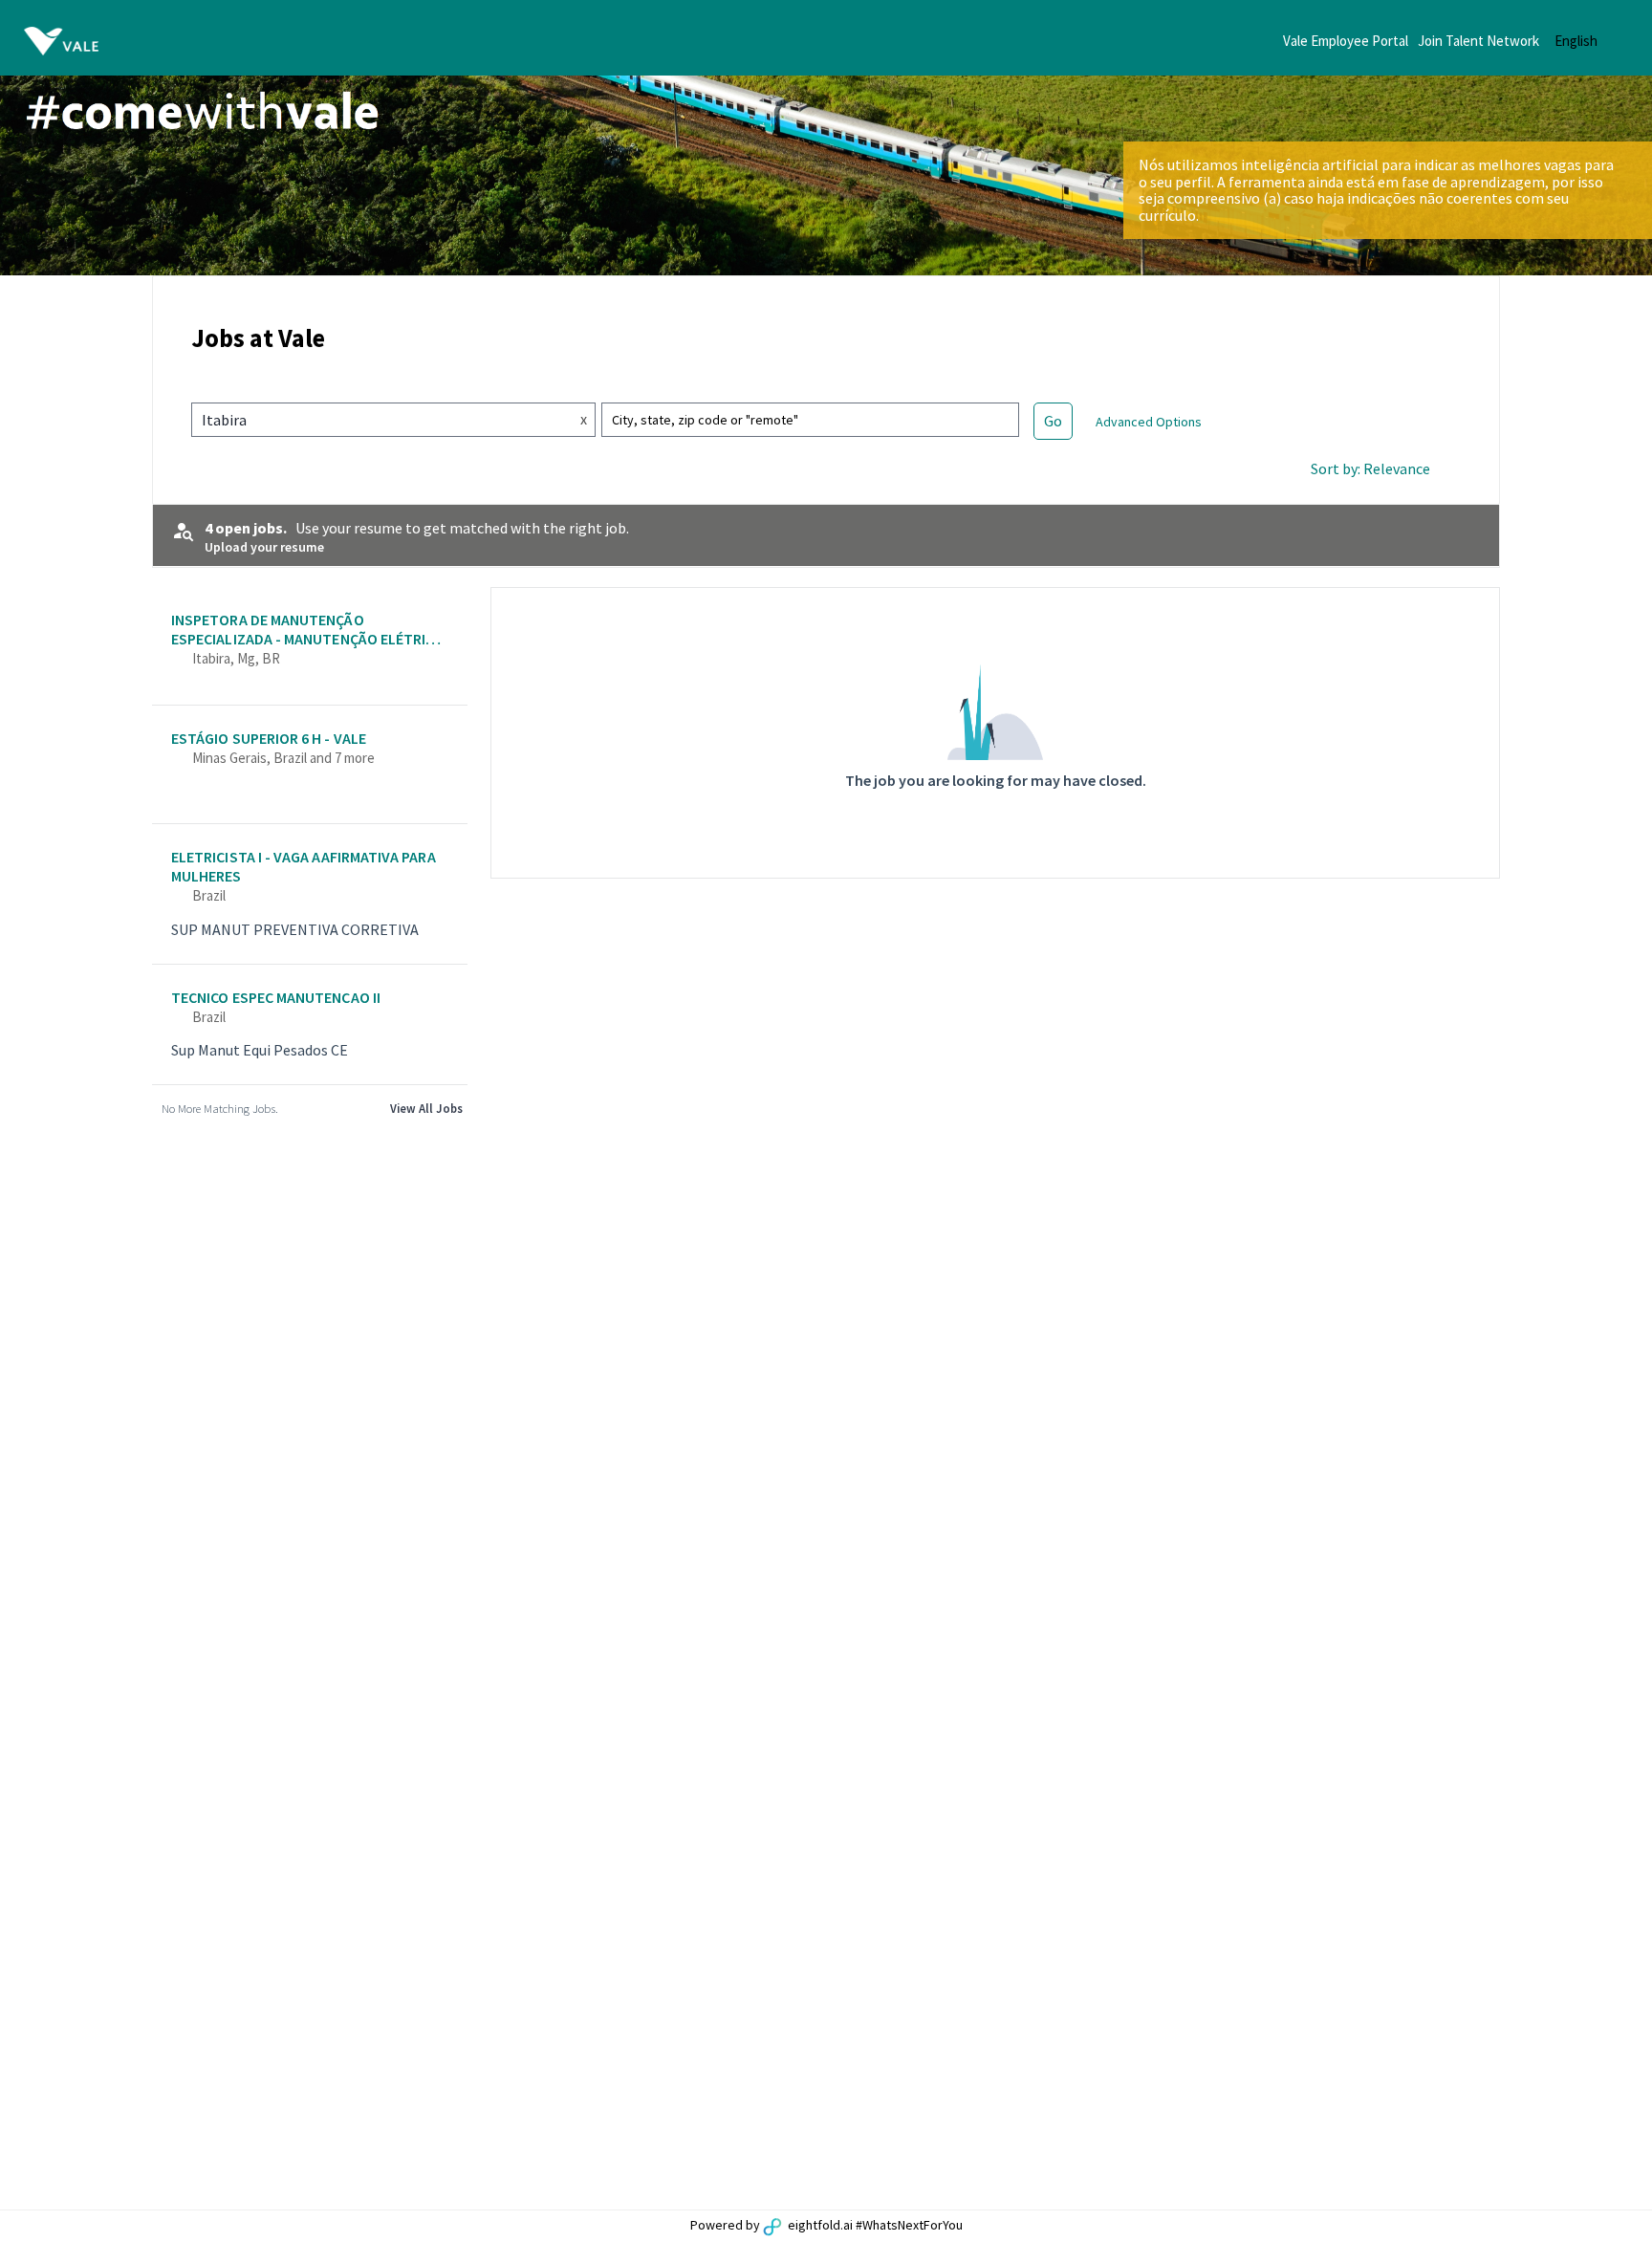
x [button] (584, 419)
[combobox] (376, 420)
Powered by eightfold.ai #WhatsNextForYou (826, 2225)
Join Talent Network (1478, 41)
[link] (310, 648)
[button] (1591, 41)
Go (1053, 421)
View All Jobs (426, 1108)
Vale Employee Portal (1346, 41)
